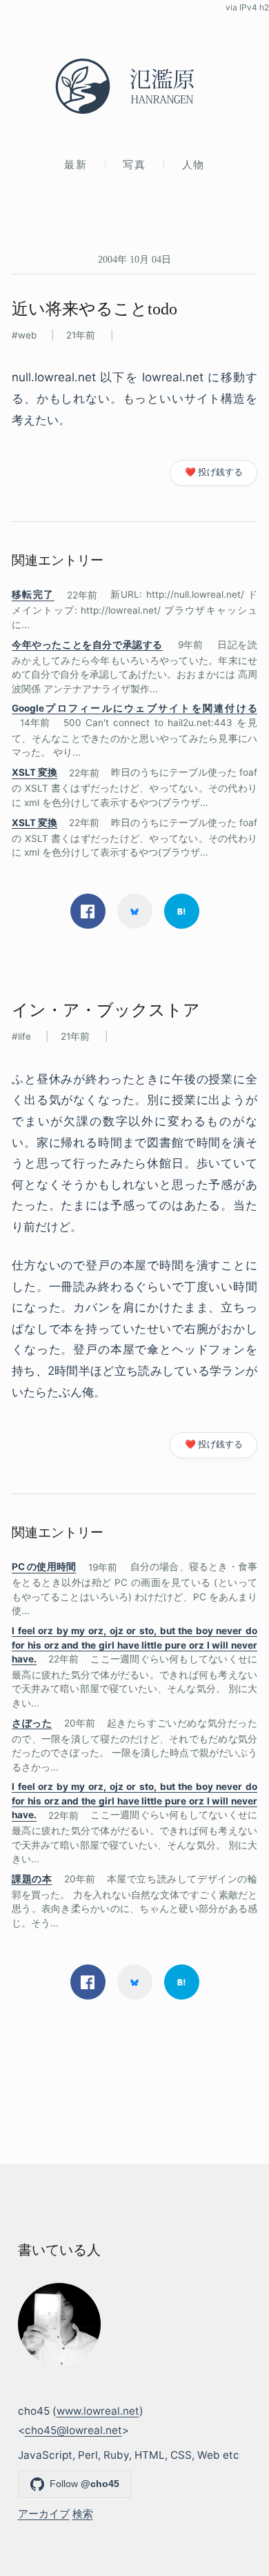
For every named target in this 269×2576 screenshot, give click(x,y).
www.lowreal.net (98, 2411)
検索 (83, 2514)
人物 (193, 164)
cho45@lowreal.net (73, 2430)
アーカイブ (44, 2514)
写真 (134, 164)
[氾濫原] (134, 86)
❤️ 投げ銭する (214, 472)
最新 (76, 164)
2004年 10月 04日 (134, 259)
